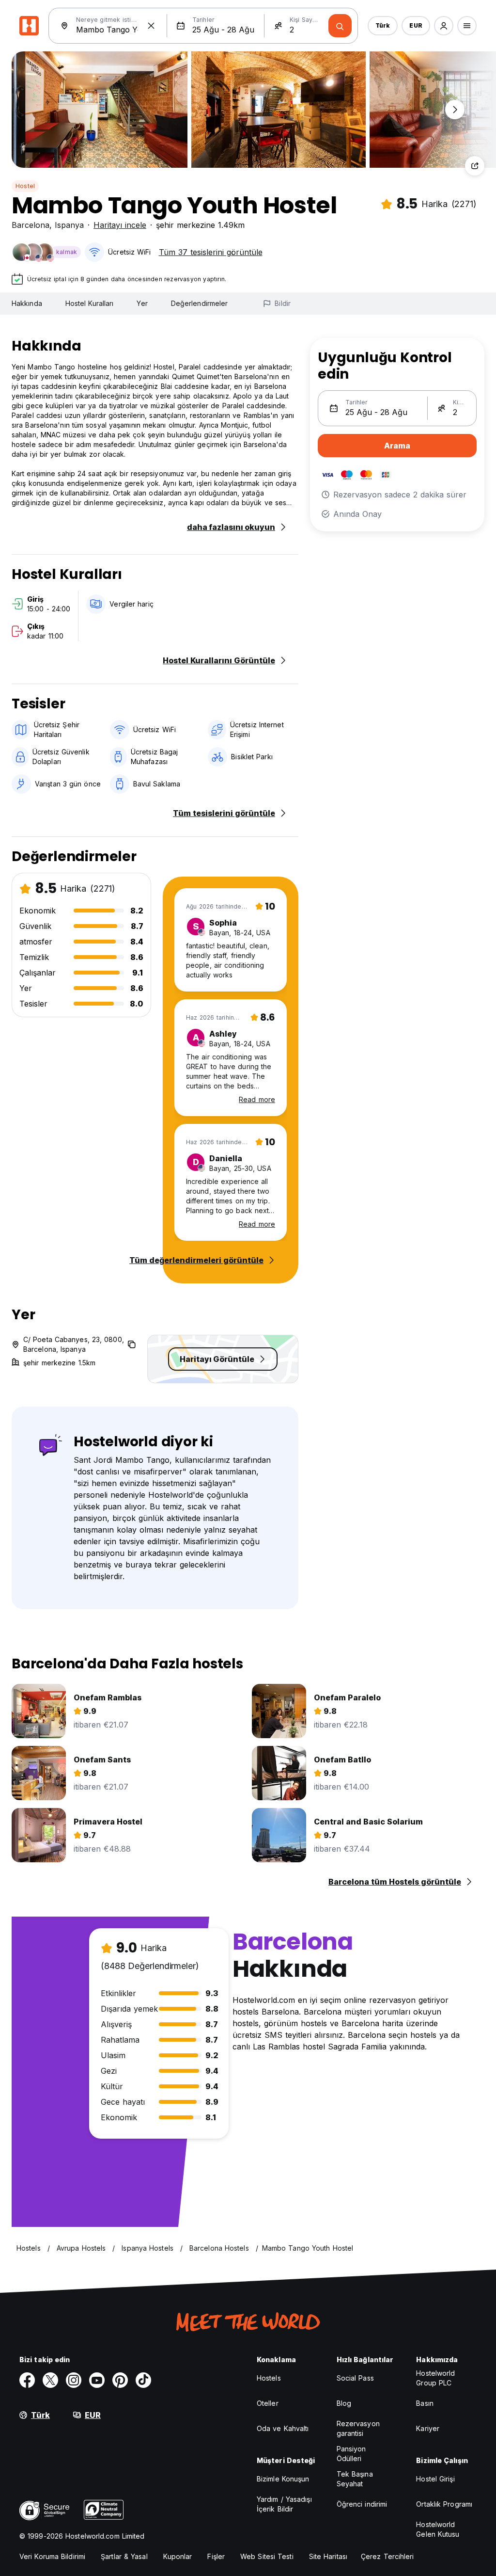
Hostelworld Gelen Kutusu (438, 2529)
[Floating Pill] (455, 110)
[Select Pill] (444, 26)
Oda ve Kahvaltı (283, 2428)
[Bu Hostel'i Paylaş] (475, 166)
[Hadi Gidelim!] (340, 26)
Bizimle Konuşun (283, 2479)
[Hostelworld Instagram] (74, 2380)
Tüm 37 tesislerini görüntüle (211, 252)
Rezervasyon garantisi (358, 2428)
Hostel (25, 186)
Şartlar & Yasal (124, 2556)
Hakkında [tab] (27, 303)
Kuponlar (178, 2556)
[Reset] (151, 26)
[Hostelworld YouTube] (97, 2380)
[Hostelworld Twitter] (50, 2380)
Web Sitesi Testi (267, 2556)
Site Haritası (328, 2556)
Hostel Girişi (435, 2479)
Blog (344, 2403)
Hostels (269, 2378)
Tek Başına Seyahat (355, 2479)
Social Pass (355, 2378)
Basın (425, 2403)
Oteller (268, 2403)
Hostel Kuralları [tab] (90, 303)
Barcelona (31, 225)
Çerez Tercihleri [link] (387, 2556)
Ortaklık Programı (444, 2504)
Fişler (216, 2556)
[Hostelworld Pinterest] (120, 2380)
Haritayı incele (120, 225)
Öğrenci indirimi (362, 2504)
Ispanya (69, 225)
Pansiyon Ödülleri (351, 2454)
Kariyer (428, 2428)
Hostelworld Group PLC (435, 2378)
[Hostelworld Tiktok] (143, 2380)
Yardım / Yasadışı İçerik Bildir (284, 2504)
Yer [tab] (142, 303)
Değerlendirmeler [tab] (200, 303)
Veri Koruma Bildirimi (52, 2556)
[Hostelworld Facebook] (27, 2380)
